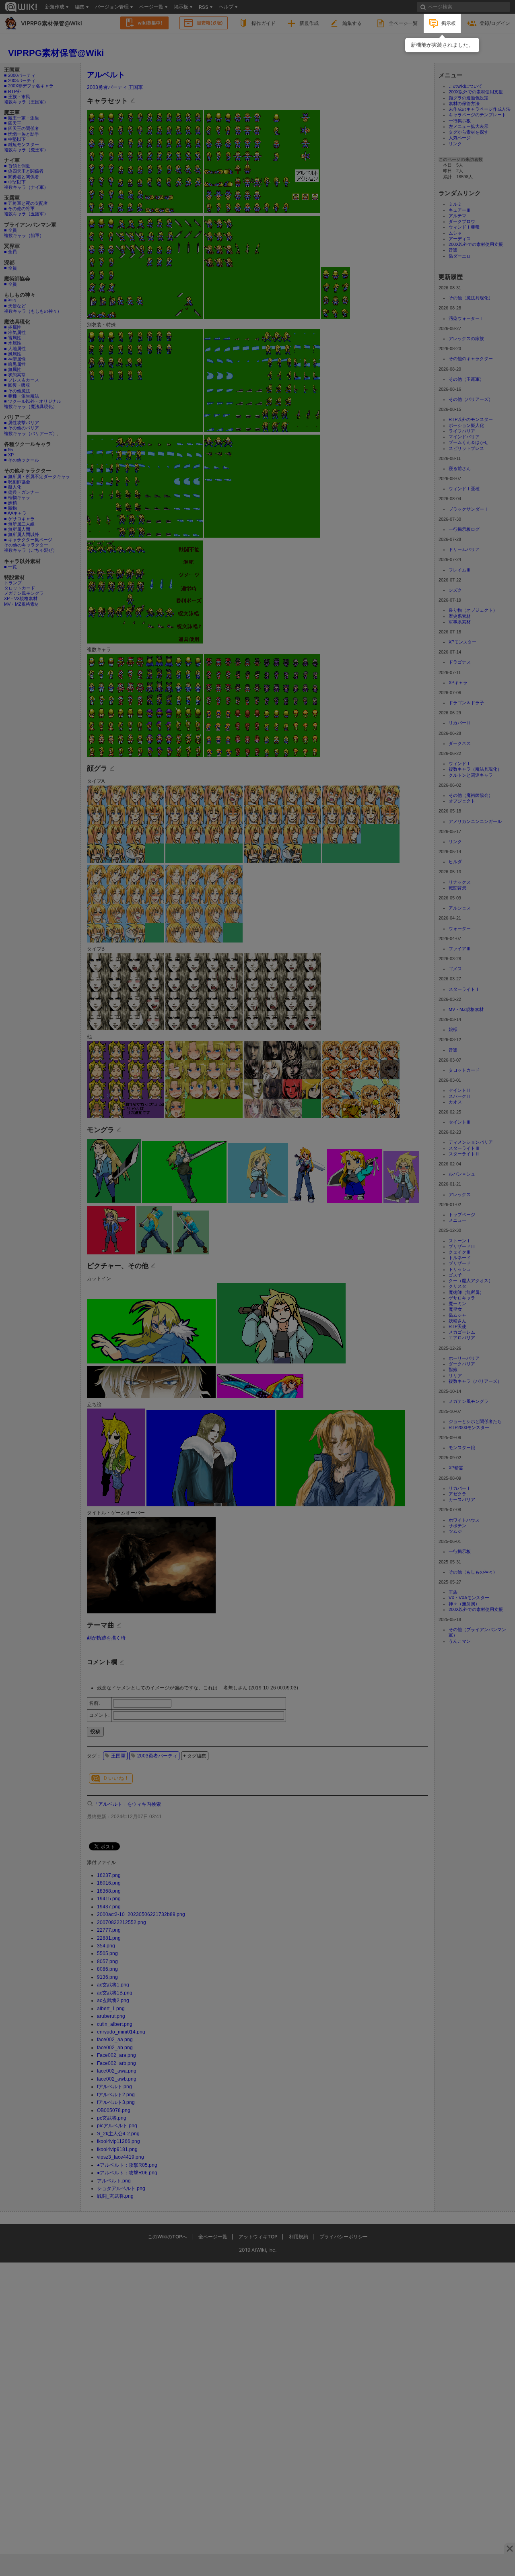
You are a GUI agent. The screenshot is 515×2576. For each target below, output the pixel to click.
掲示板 (449, 23)
